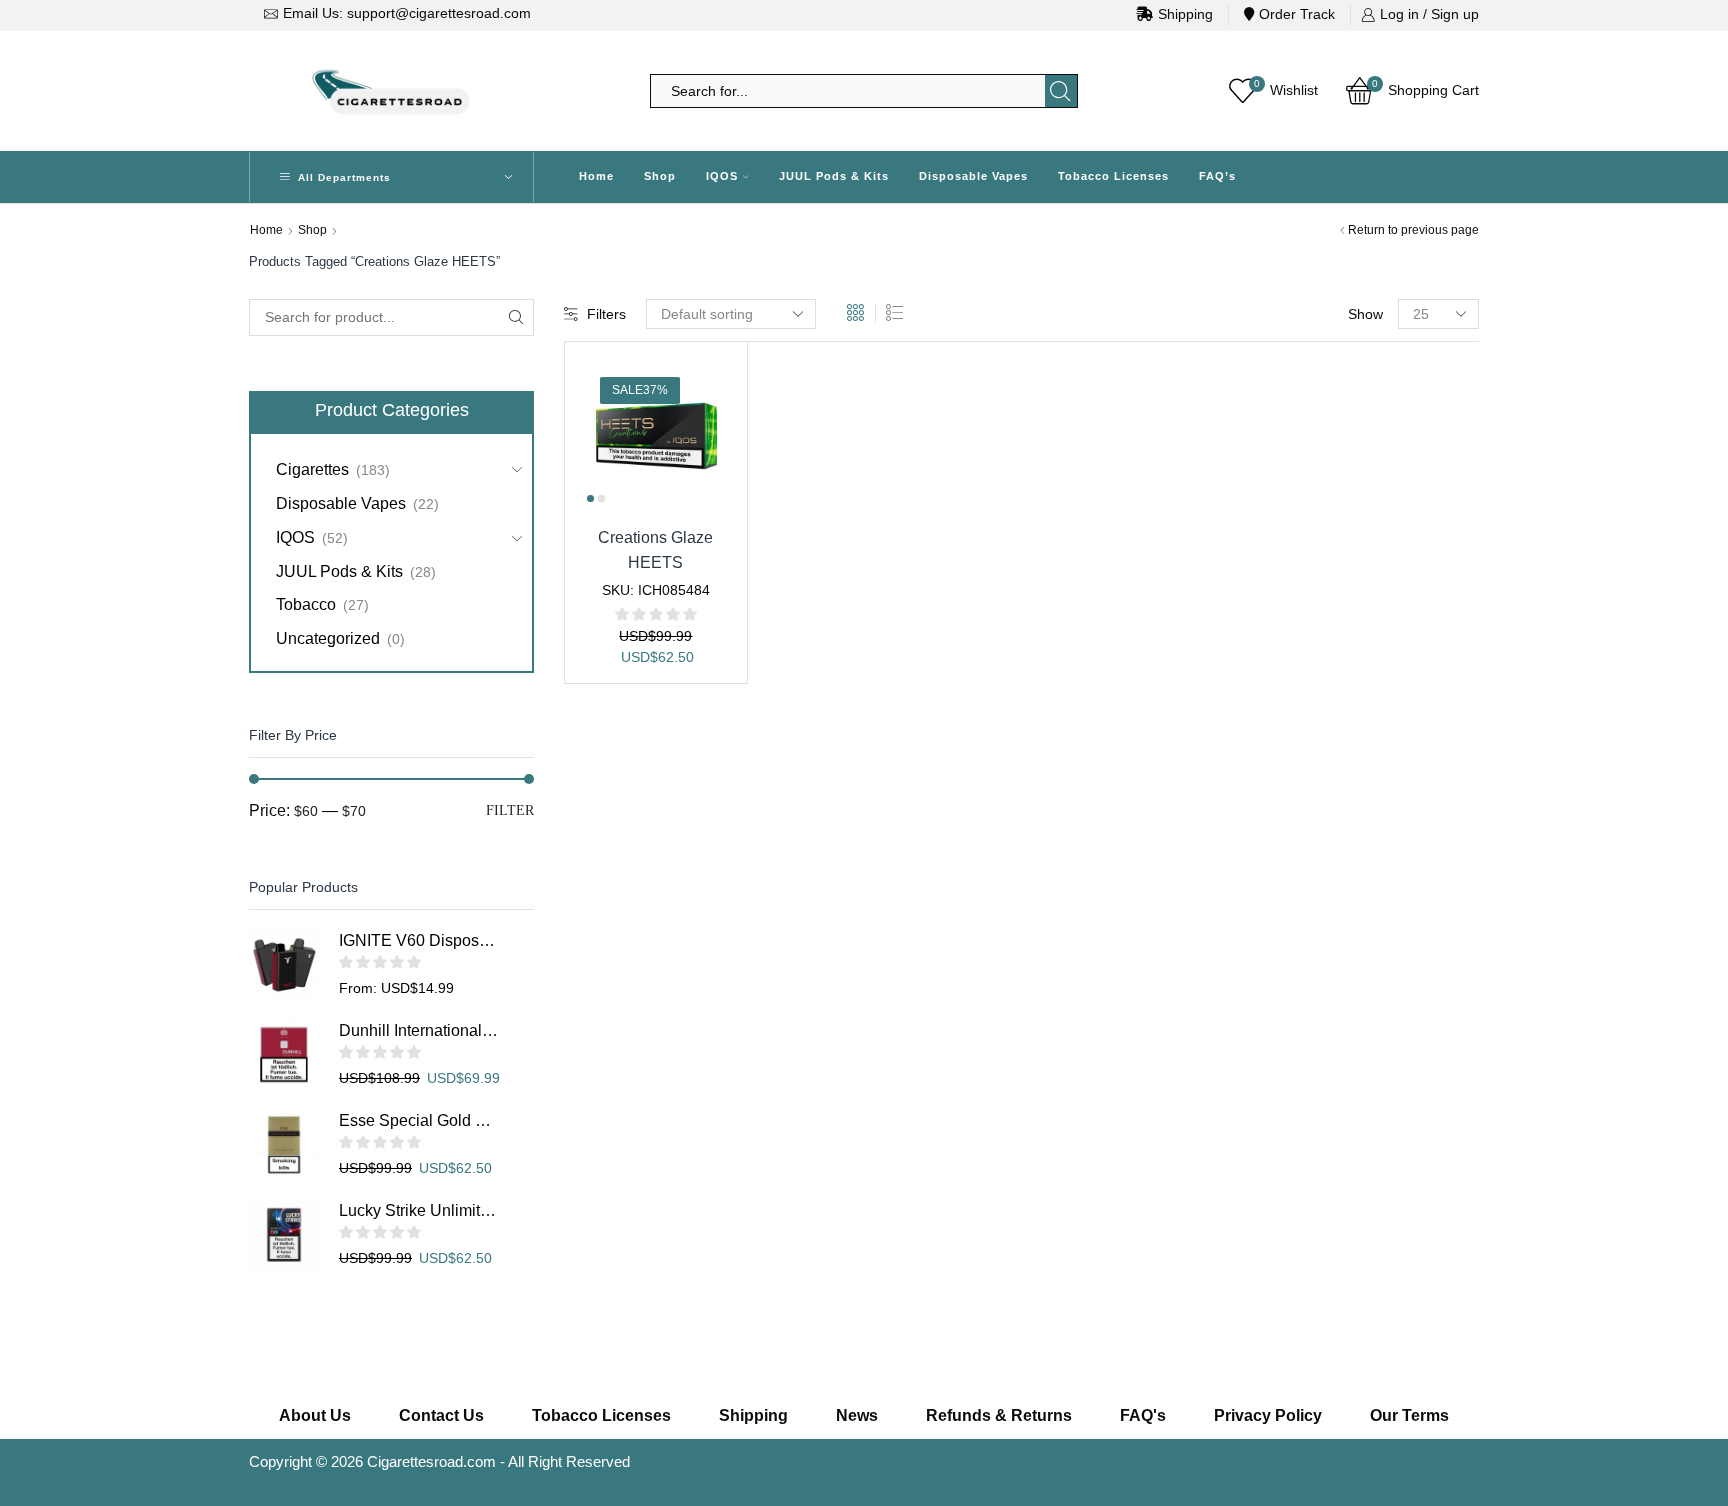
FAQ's (1143, 1415)
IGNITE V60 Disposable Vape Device (419, 940)
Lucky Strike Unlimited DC (419, 1210)
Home (596, 176)
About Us (315, 1415)
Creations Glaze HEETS (655, 550)
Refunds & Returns (999, 1415)
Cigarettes (312, 469)
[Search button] (1061, 91)
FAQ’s (1217, 176)
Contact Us (441, 1415)
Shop (660, 176)
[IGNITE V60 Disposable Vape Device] (284, 965)
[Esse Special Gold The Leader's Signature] (284, 1145)
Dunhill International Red (419, 1030)
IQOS (722, 176)
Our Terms (1409, 1415)
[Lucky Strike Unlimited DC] (284, 1235)
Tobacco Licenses (1113, 176)
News (857, 1415)
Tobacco (306, 604)
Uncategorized (328, 638)
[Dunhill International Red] (284, 1055)
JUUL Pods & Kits (834, 176)
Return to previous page (1413, 230)
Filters (606, 314)
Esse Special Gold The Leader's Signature (419, 1120)
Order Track (1297, 14)
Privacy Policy (1268, 1415)
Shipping (1185, 14)
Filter (510, 810)
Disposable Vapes (973, 176)
